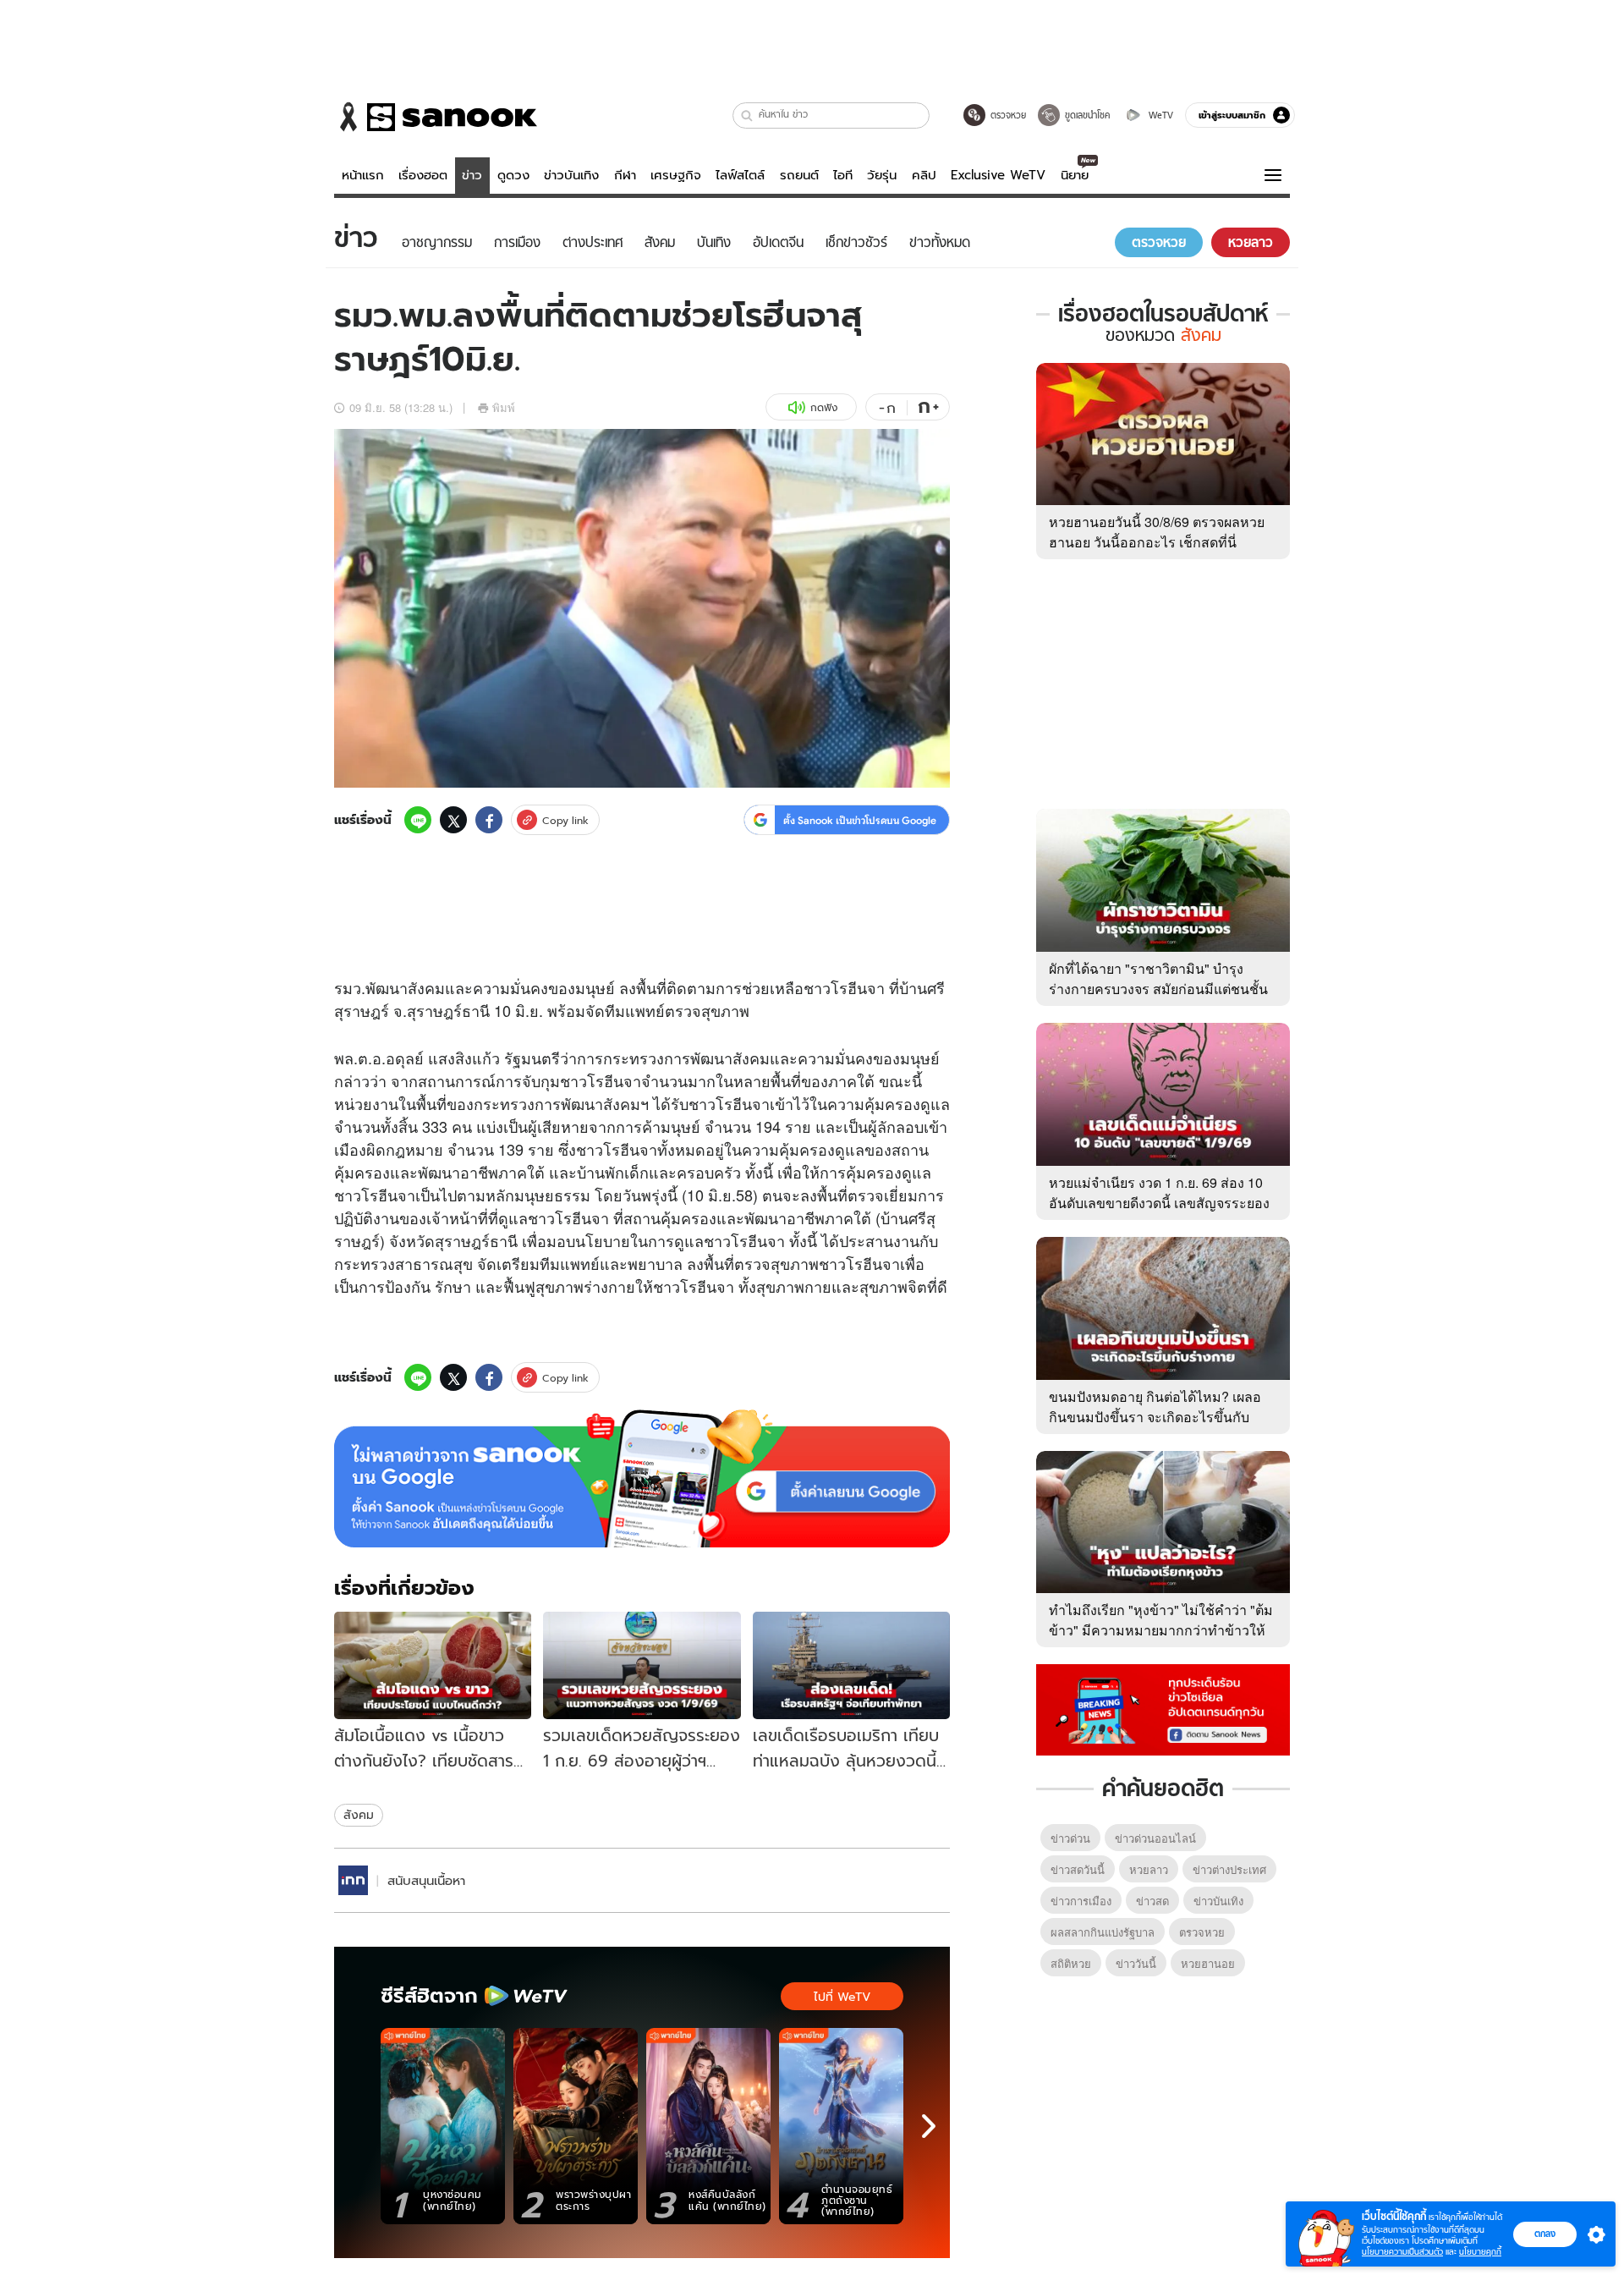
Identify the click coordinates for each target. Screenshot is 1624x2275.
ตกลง (1545, 2234)
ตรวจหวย (1202, 1932)
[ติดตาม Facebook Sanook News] (1163, 1708)
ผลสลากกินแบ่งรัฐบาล (1103, 1932)
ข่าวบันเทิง (571, 175)
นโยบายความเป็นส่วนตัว (1402, 2252)
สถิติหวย (1071, 1963)
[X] (453, 820)
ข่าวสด (1152, 1901)
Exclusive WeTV (998, 175)
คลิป (924, 175)
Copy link (565, 820)
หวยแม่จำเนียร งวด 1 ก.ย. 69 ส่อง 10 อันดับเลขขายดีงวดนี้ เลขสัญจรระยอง (1159, 1192)
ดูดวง (513, 175)
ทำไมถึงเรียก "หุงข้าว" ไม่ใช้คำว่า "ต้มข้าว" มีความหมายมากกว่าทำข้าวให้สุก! (1161, 1630)
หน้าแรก (363, 175)
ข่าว (472, 175)
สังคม (359, 1815)
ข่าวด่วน (1070, 1838)
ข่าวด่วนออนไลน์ (1155, 1838)
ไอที (843, 175)
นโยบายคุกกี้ (1480, 2252)
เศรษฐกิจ (676, 175)
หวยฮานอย (1208, 1963)
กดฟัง (824, 407)
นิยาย (1075, 175)
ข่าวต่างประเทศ (1229, 1869)
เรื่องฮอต (423, 175)
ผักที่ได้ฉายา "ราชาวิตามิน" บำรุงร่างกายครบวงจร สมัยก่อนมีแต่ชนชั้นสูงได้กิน (1158, 989)
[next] (929, 2126)
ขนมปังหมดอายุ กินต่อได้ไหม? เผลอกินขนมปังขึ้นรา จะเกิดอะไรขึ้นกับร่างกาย (1155, 1417)
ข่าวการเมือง (1081, 1901)
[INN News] (353, 1880)
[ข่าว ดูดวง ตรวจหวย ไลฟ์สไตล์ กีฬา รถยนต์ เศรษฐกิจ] (436, 117)
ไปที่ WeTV (842, 1997)
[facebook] (489, 820)
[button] (747, 115)
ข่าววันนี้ (1136, 1963)
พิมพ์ (504, 407)
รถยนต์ (799, 175)
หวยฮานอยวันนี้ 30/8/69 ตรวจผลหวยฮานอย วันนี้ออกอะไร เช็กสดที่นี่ (1157, 532)
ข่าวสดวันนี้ (1078, 1869)
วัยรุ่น (882, 175)
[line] (418, 820)
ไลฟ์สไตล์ (740, 175)
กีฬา (625, 175)
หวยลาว (1149, 1869)
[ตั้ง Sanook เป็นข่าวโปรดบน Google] (642, 1479)
